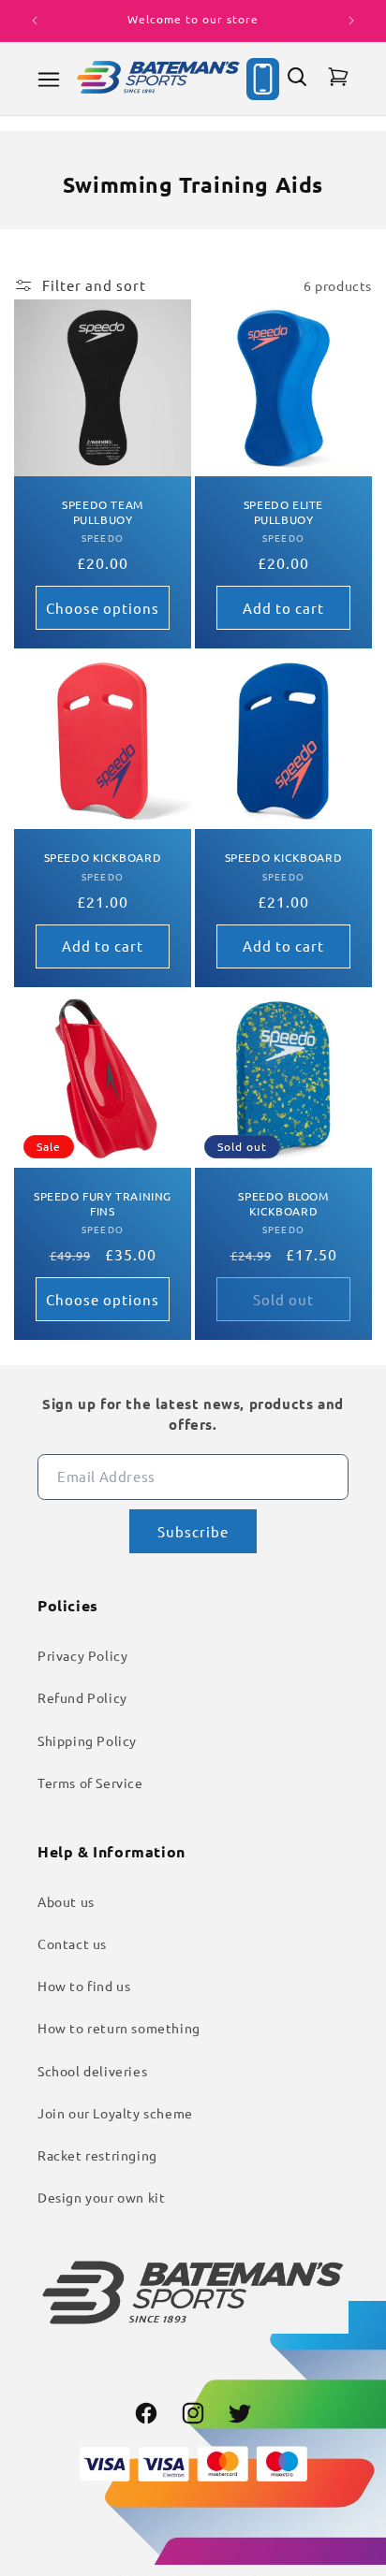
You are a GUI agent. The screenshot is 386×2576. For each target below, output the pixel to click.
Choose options (103, 608)
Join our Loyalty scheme (115, 2113)
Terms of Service (90, 1783)
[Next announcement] (351, 21)
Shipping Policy (87, 1740)
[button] (49, 80)
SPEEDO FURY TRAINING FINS (103, 1204)
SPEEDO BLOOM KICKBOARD (283, 1204)
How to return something (119, 2028)
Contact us (72, 1943)
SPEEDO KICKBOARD (103, 858)
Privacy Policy (82, 1655)
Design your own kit (101, 2197)
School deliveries (92, 2071)
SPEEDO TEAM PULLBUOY (103, 512)
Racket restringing (97, 2155)
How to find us (84, 1986)
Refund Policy (82, 1697)
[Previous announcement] (35, 21)
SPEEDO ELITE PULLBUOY (283, 512)
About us (66, 1901)
